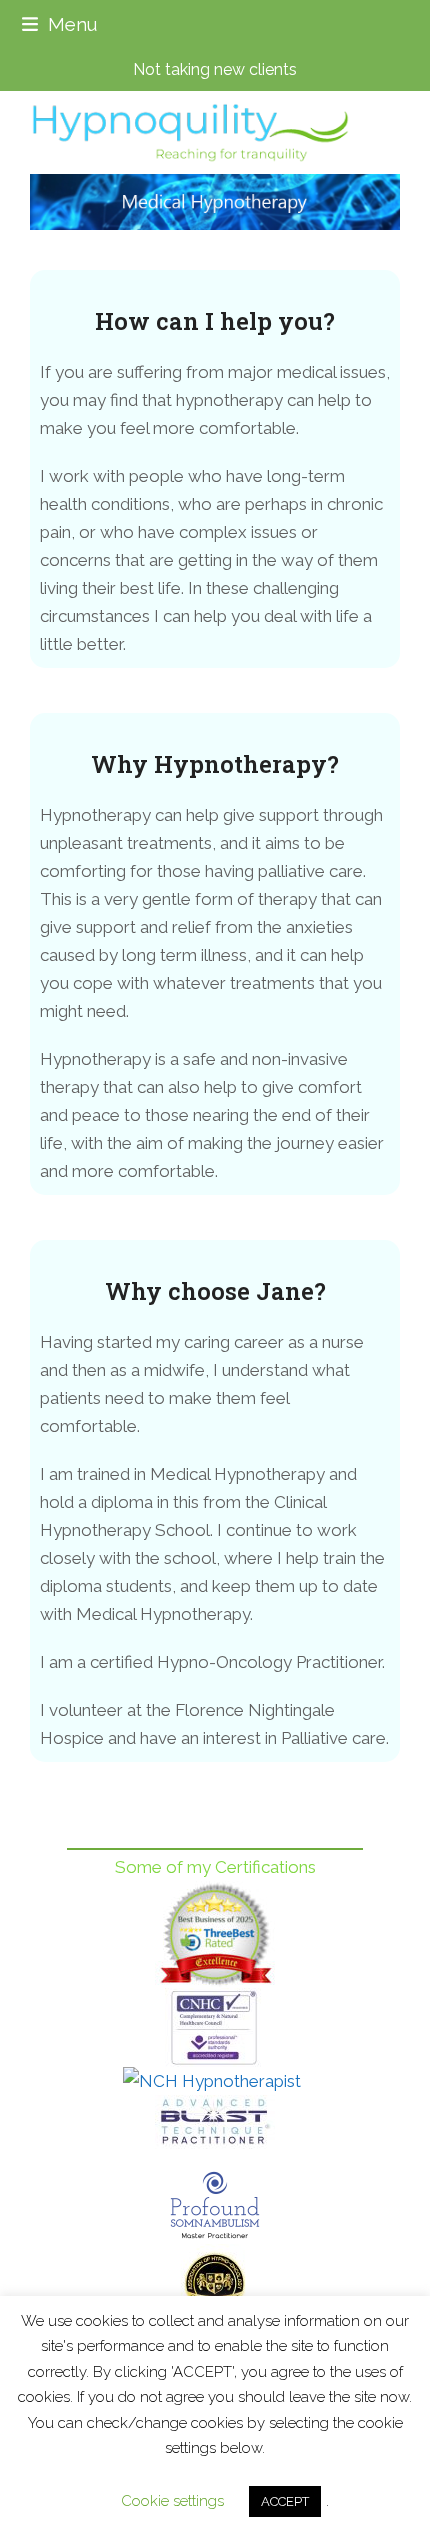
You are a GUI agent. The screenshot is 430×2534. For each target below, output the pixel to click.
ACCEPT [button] (285, 2501)
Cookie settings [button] (172, 2501)
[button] (59, 24)
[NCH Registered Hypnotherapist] (215, 2081)
